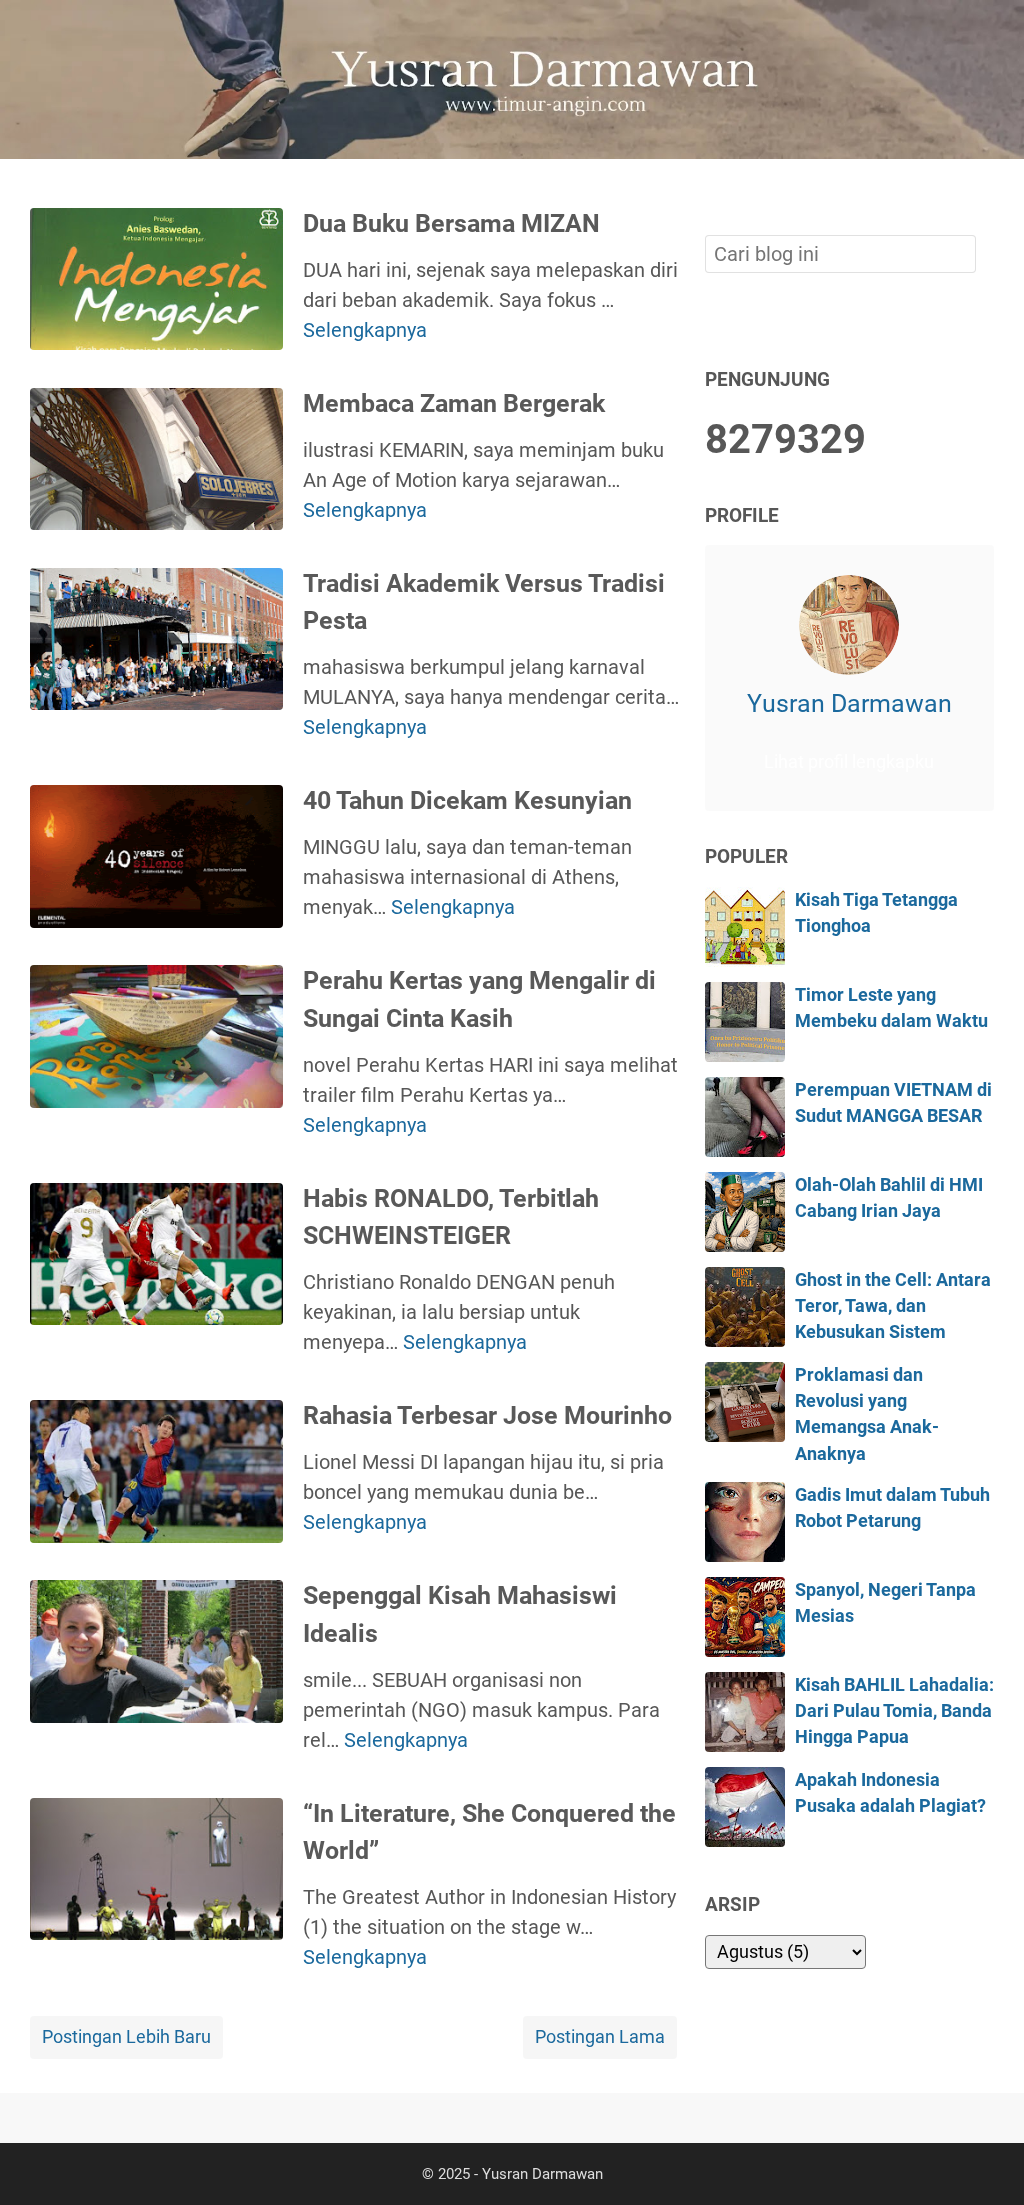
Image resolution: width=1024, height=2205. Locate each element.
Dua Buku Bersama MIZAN (451, 223)
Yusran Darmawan (849, 703)
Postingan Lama (600, 2037)
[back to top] (984, 2159)
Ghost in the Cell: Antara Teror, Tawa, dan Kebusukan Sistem (893, 1306)
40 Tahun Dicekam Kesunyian (467, 800)
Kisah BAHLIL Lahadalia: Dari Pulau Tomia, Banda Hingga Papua (894, 1711)
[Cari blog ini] (982, 193)
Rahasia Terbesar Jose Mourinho (487, 1415)
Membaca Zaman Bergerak (454, 403)
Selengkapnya (365, 330)
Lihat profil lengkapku (849, 762)
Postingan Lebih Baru (126, 2037)
